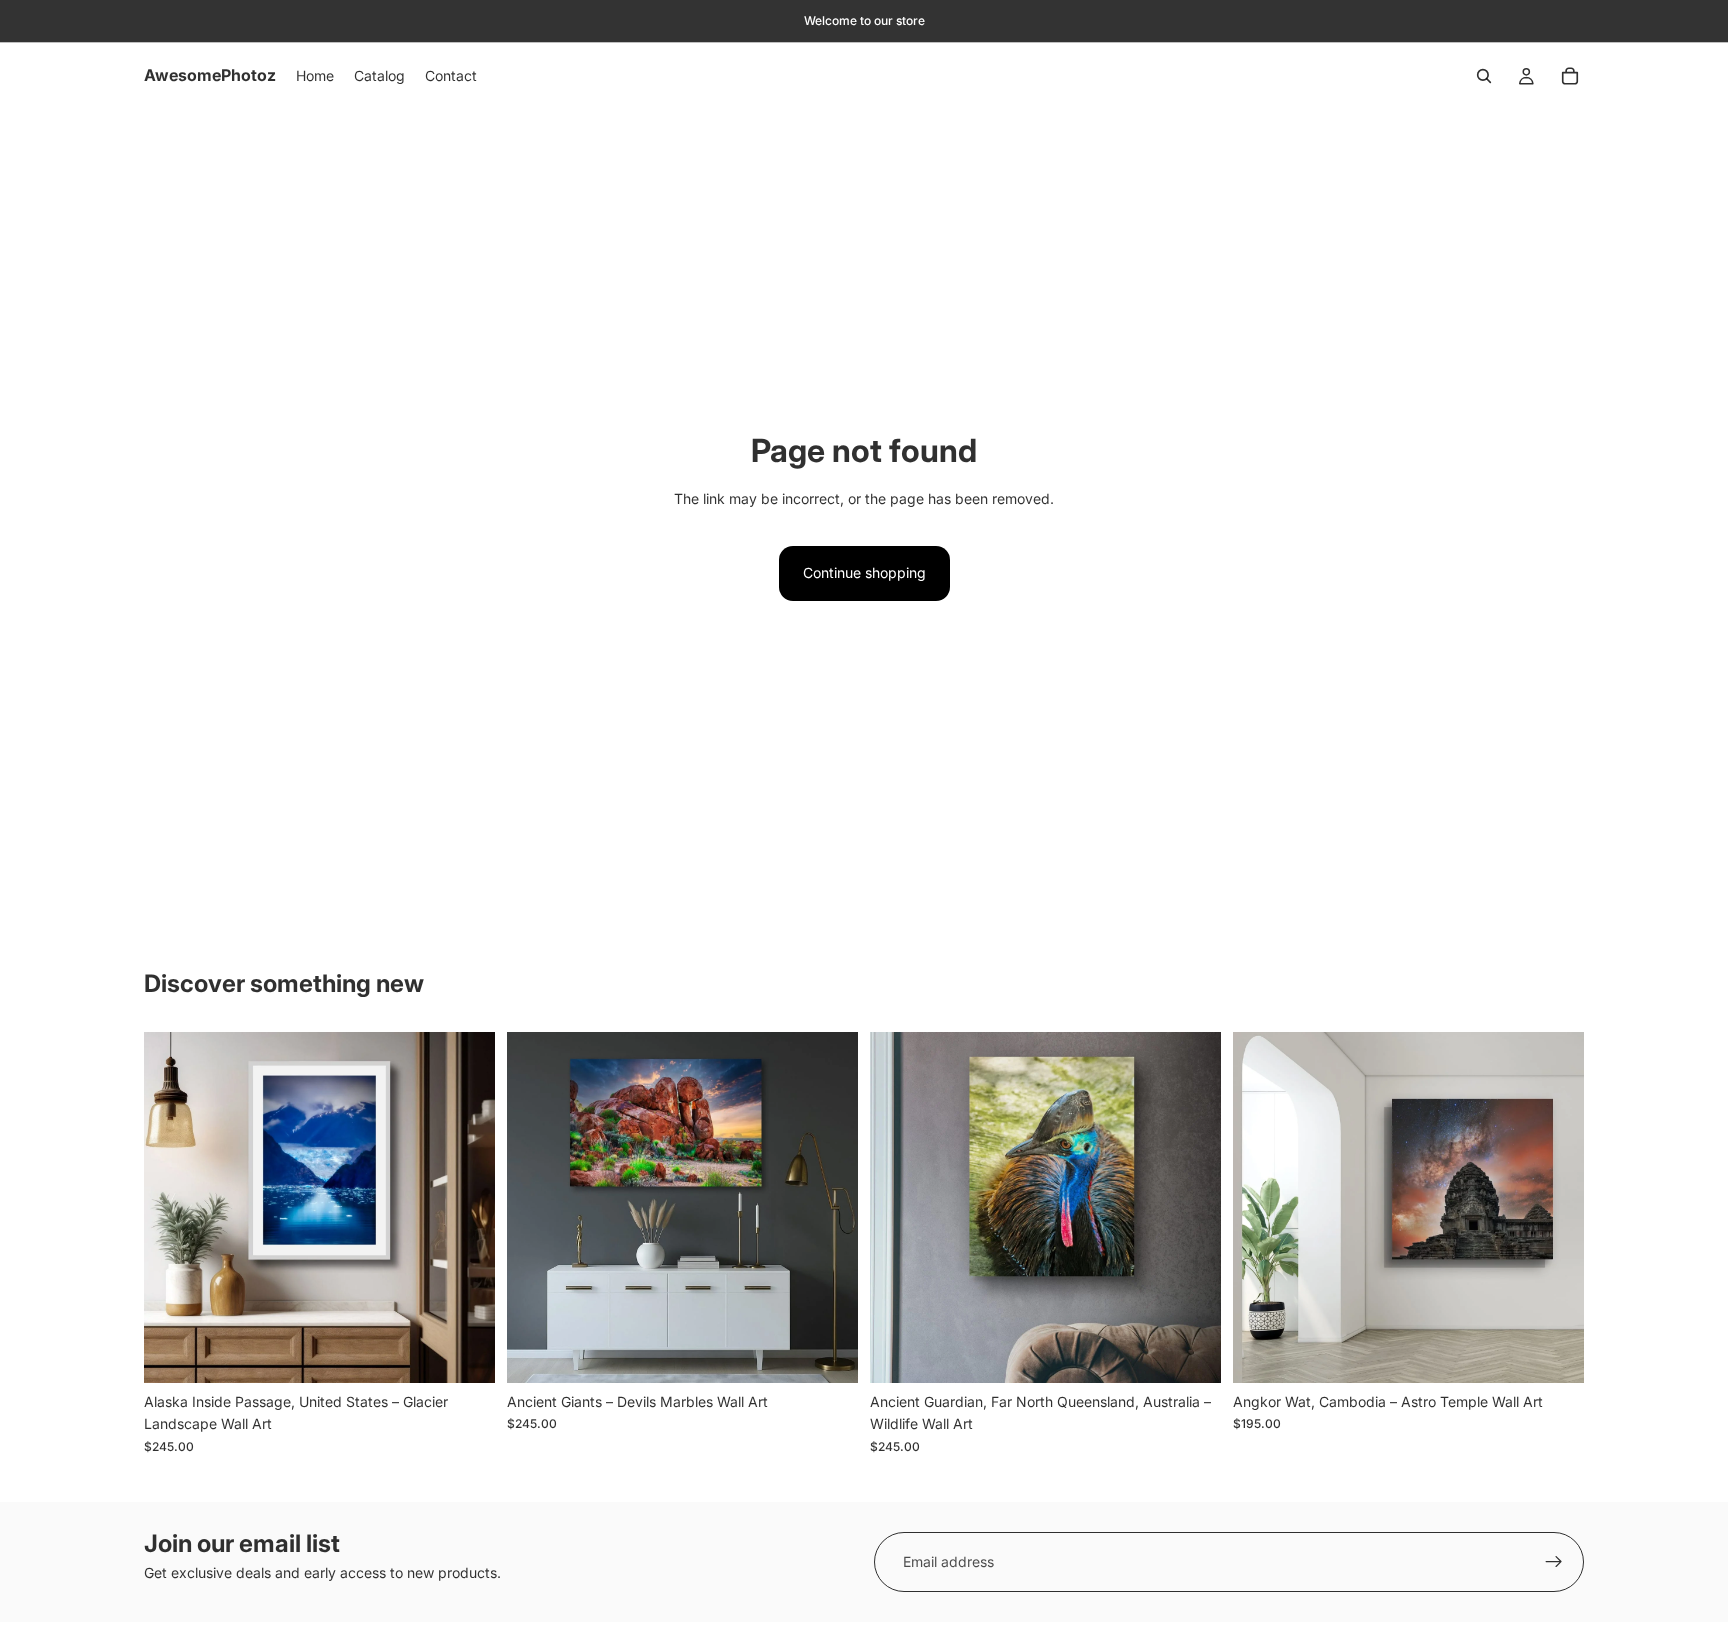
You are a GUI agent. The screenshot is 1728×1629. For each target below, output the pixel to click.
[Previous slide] (174, 1207)
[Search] (1484, 76)
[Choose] (464, 1352)
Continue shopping (864, 572)
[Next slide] (465, 1207)
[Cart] (1570, 76)
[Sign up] (1554, 1562)
